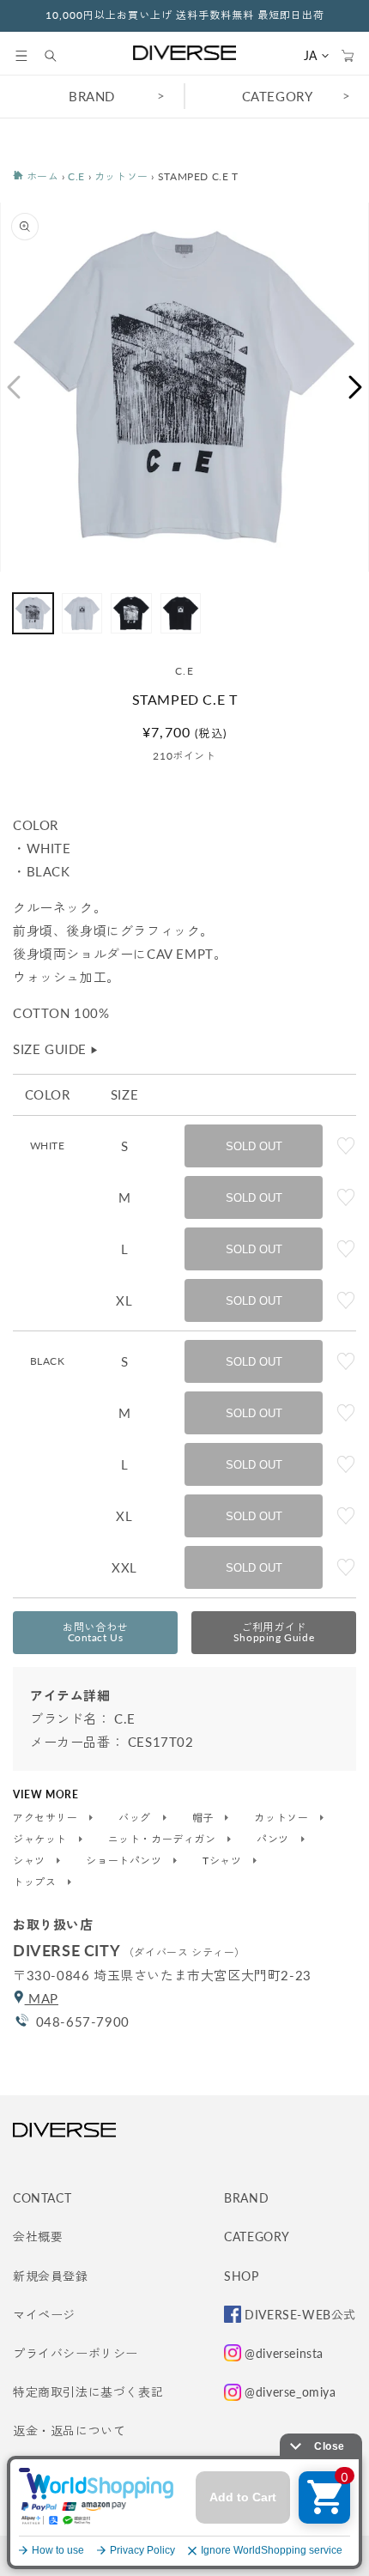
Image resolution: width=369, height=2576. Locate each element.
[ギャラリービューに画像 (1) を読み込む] (33, 613)
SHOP (241, 2276)
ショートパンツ (125, 1861)
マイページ (44, 2315)
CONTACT (42, 2198)
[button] (21, 56)
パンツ (274, 1840)
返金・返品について (69, 2431)
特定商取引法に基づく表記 (88, 2392)
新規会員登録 (51, 2276)
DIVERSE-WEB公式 (300, 2315)
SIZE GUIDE (56, 1049)
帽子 (205, 1818)
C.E (76, 176)
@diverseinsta (284, 2353)
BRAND (92, 96)
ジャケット (42, 1840)
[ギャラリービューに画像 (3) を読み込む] (131, 613)
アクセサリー (47, 1818)
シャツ (30, 1861)
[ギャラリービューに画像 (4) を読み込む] (181, 613)
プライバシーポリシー (76, 2353)
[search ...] (59, 56)
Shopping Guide (274, 1632)
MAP (42, 1998)
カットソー (121, 176)
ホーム (41, 176)
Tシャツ (224, 1861)
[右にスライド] (356, 387)
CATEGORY (278, 96)
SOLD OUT (254, 1146)
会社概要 (38, 2237)
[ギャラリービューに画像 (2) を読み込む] (82, 613)
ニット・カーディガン (164, 1840)
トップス (36, 1882)
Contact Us (95, 1632)
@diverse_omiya (290, 2392)
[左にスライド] (13, 387)
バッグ (136, 1818)
